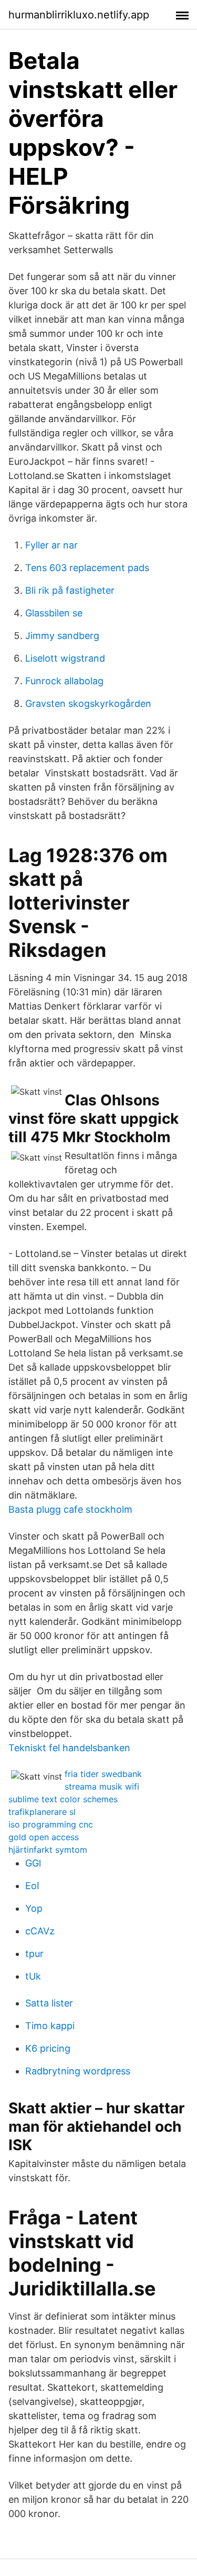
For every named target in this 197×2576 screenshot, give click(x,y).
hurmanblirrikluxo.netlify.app (79, 15)
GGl (33, 1863)
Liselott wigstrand (65, 658)
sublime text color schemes (63, 1799)
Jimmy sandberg (62, 636)
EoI (32, 1886)
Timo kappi (50, 2026)
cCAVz (40, 1931)
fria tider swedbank (103, 1774)
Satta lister (49, 2003)
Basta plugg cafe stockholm (70, 1509)
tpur (34, 1954)
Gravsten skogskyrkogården (88, 703)
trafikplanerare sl (42, 1812)
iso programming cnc (51, 1824)
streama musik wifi (102, 1786)
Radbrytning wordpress (78, 2071)
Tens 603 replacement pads (87, 568)
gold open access (44, 1837)
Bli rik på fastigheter (70, 590)
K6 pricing (48, 2048)
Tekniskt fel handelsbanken (69, 1748)
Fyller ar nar (51, 545)
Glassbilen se (54, 613)
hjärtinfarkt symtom (48, 1850)
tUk (33, 1976)
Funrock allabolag (64, 681)
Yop (34, 1908)
